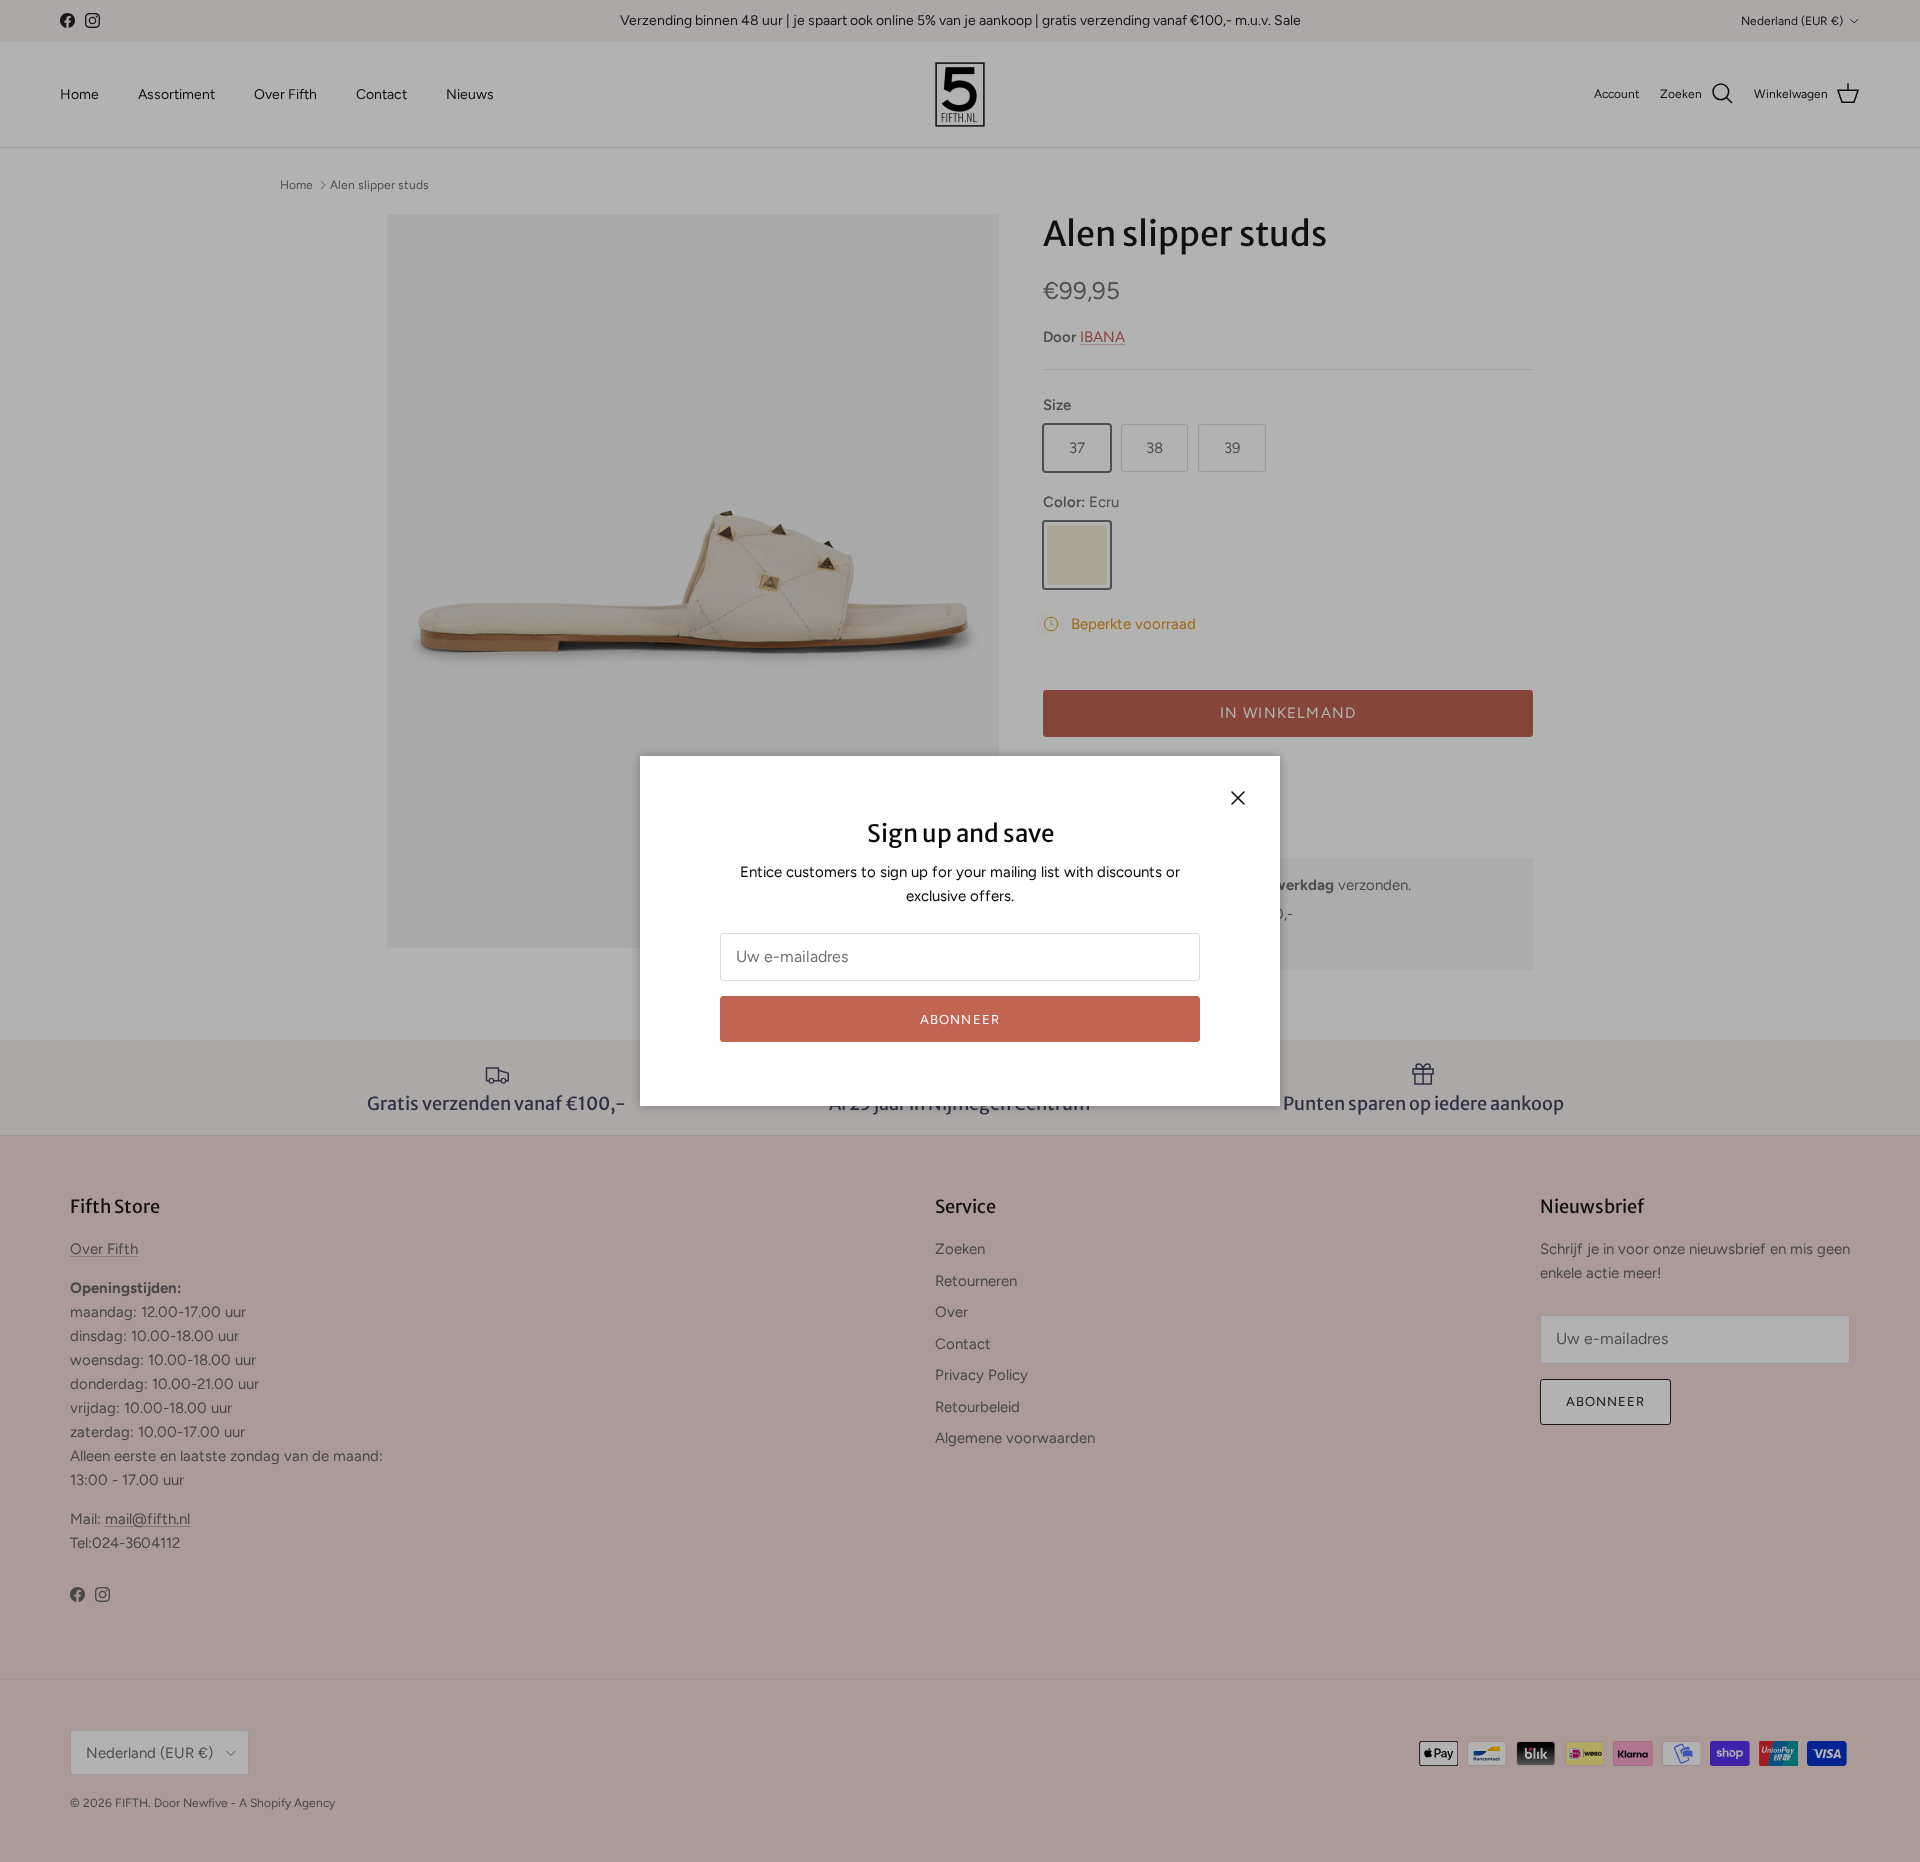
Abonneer (959, 1019)
